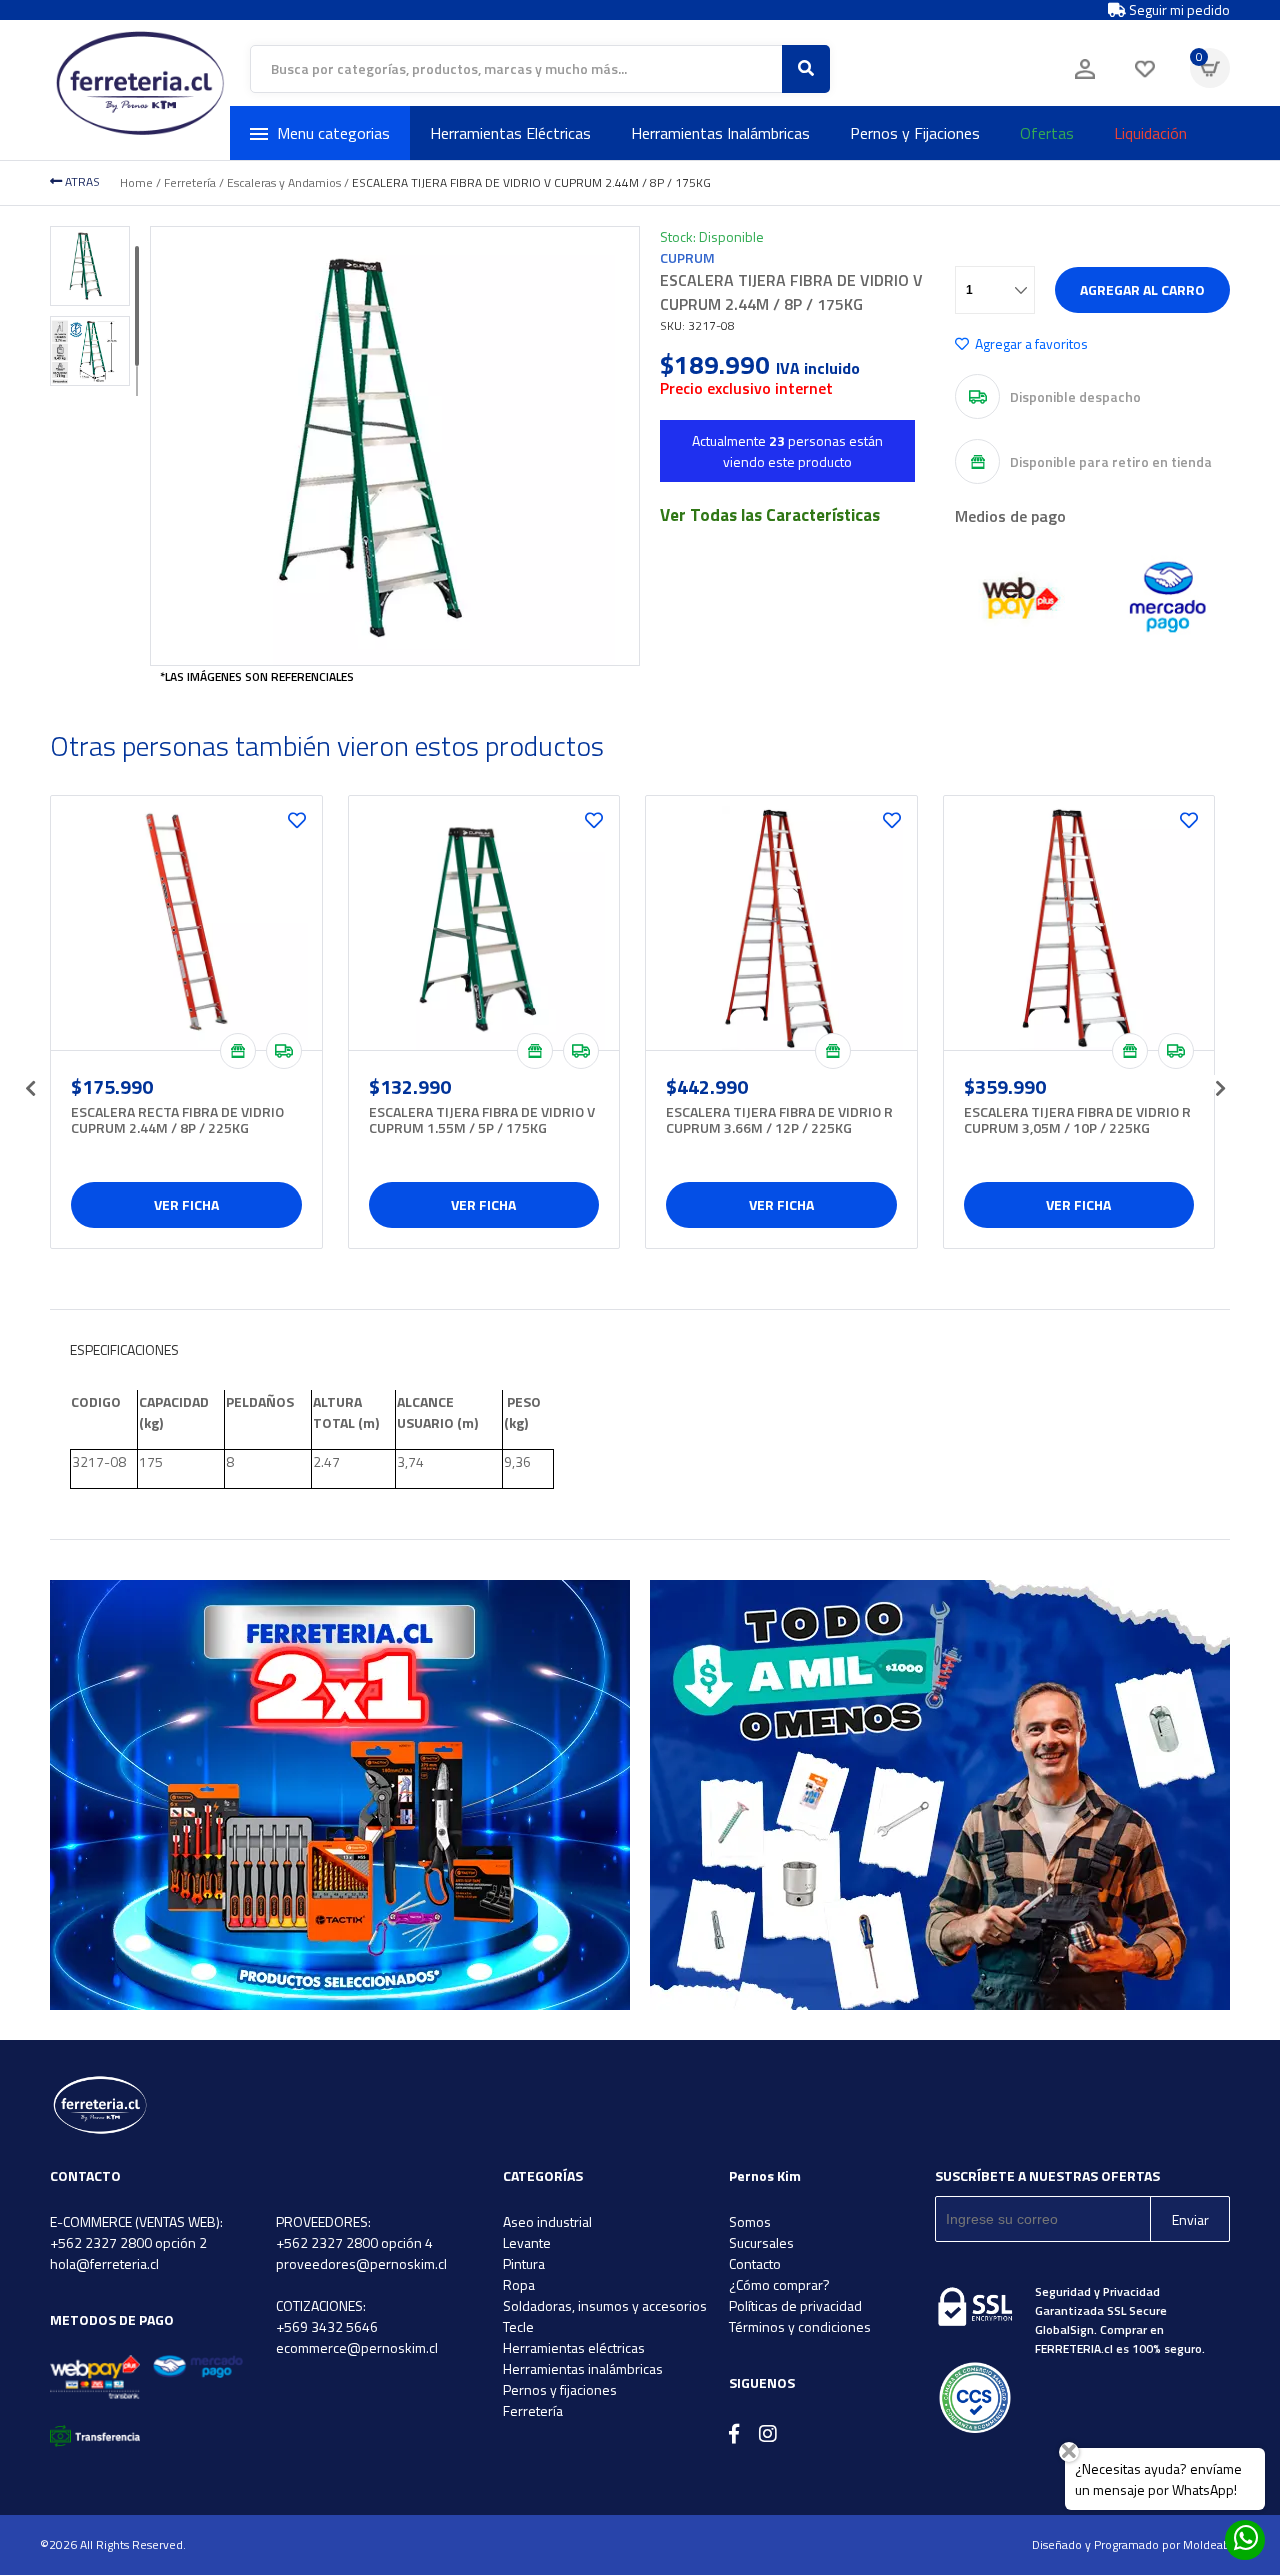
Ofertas (1047, 133)
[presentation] (30, 1082)
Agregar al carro (1142, 289)
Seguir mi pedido (1178, 10)
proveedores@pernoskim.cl (361, 2263)
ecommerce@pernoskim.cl (357, 2347)
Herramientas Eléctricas (510, 133)
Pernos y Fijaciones (915, 133)
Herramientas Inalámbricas (720, 133)
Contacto (755, 2263)
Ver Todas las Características (770, 515)
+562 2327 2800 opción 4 (354, 2242)
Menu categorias (333, 133)
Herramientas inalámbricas (583, 2368)
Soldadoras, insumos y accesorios (605, 2305)
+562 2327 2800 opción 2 (128, 2242)
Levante (527, 2242)
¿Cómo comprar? (779, 2284)
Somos (750, 2221)
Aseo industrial (547, 2221)
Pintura (524, 2263)
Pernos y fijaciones (560, 2389)
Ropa (519, 2284)
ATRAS (81, 181)
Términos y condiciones (800, 2326)
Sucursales (761, 2242)
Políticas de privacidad (795, 2305)
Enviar (1190, 2219)
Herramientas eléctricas (574, 2347)
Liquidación (1150, 133)
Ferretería (190, 182)
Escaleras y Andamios (284, 182)
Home (136, 182)
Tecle (518, 2326)
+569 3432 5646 (327, 2326)
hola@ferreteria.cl (104, 2263)
